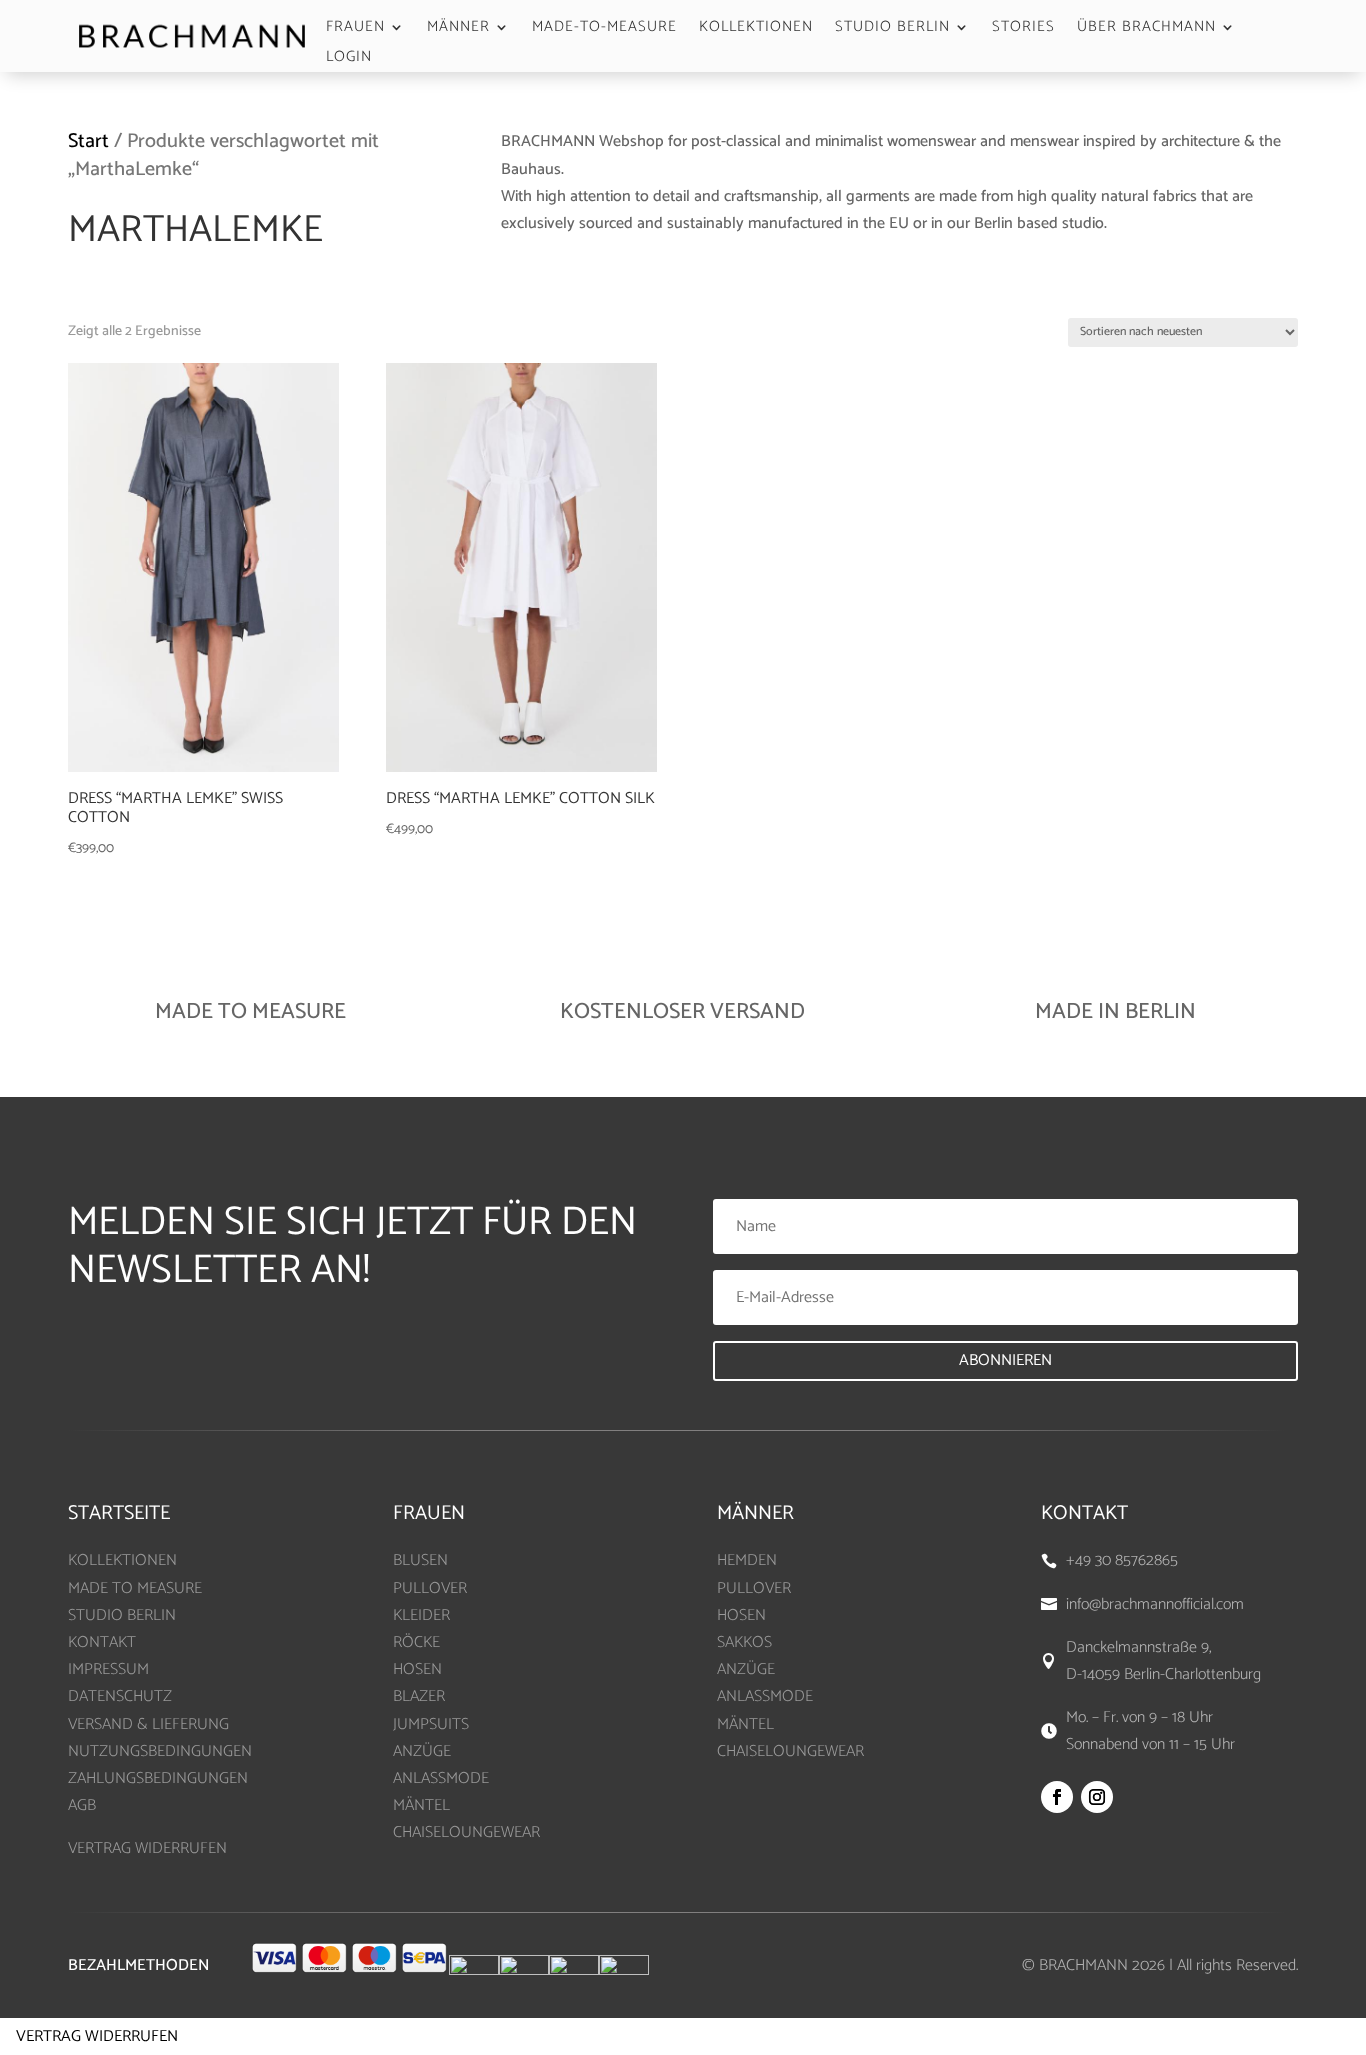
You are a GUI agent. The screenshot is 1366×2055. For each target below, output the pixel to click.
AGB (82, 1805)
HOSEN (417, 1669)
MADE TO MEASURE (135, 1588)
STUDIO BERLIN (892, 29)
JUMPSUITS (431, 1724)
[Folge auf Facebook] (1057, 1797)
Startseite (119, 1513)
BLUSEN (420, 1560)
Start (88, 141)
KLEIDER (421, 1615)
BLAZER (419, 1696)
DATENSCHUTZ (120, 1696)
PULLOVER (430, 1588)
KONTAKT (102, 1642)
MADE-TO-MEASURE (604, 29)
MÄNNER (458, 29)
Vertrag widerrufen (97, 2036)
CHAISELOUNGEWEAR (466, 1832)
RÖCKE (416, 1642)
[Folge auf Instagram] (1097, 1797)
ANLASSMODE (441, 1778)
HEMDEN (747, 1560)
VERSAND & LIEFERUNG (148, 1724)
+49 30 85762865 (1122, 1560)
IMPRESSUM (108, 1669)
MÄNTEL (421, 1805)
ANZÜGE (422, 1751)
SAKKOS (744, 1642)
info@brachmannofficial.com (1155, 1604)
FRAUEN (355, 29)
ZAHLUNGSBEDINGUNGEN (158, 1778)
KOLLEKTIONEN (756, 29)
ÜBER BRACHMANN (1146, 29)
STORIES (1023, 29)
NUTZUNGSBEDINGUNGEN (160, 1751)
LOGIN (349, 59)
